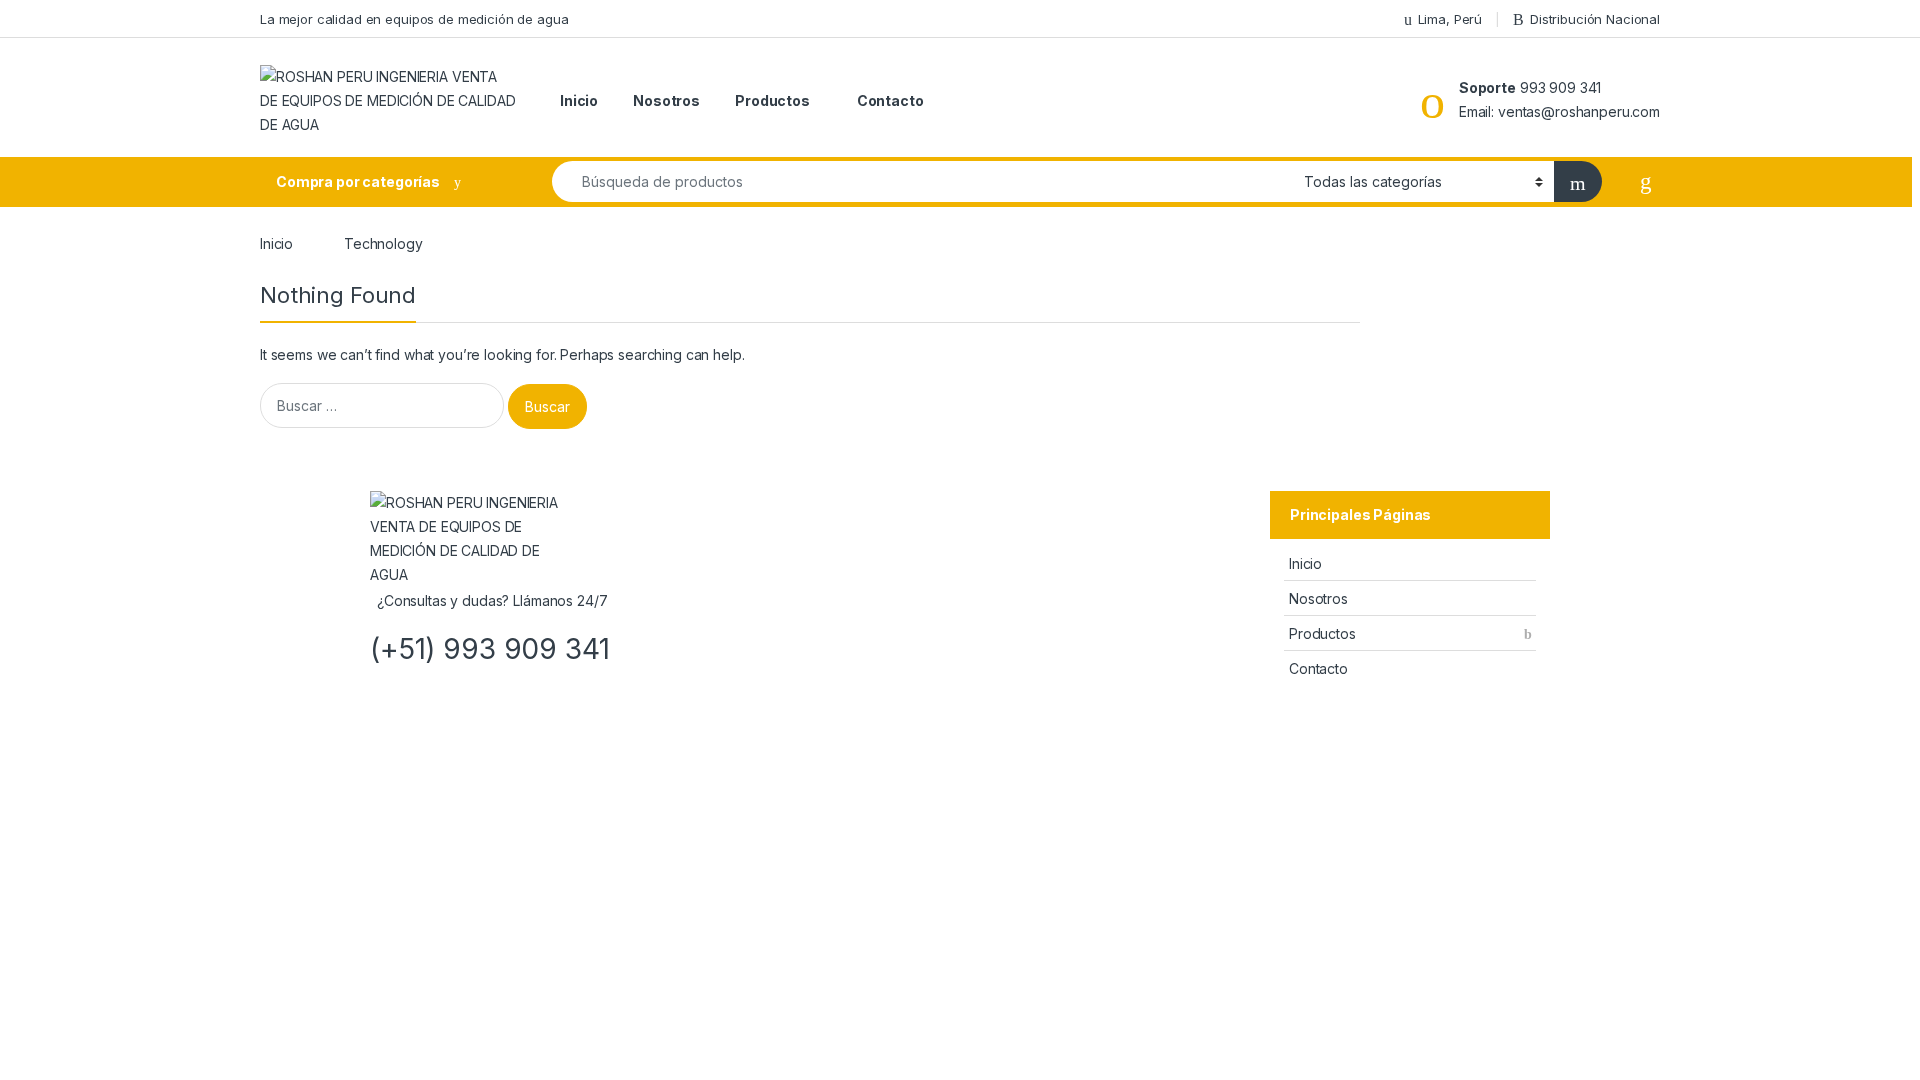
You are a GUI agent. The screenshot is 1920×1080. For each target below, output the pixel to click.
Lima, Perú (1450, 19)
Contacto (890, 100)
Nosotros (666, 100)
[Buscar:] (382, 405)
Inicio (579, 100)
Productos (772, 100)
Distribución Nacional (1595, 19)
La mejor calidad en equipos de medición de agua (414, 19)
